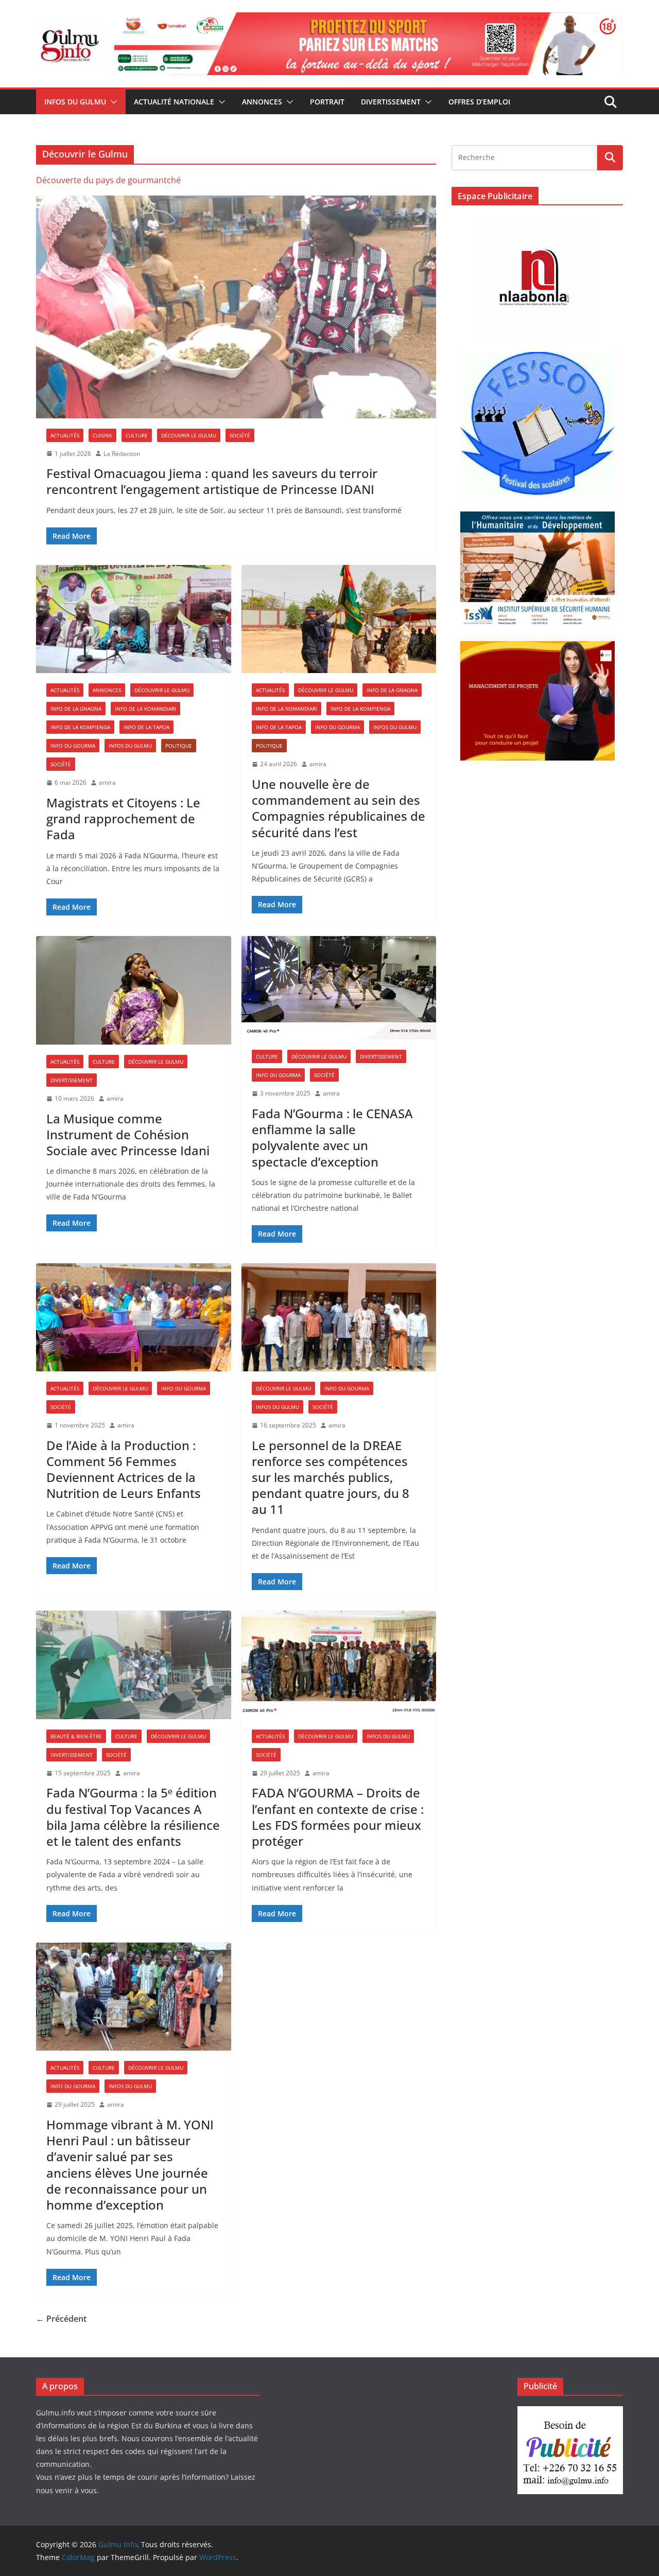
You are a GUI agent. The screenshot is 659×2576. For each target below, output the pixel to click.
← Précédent (61, 2319)
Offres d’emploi (479, 102)
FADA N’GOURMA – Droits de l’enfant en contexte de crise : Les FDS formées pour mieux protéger (338, 1817)
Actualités (65, 435)
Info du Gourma (73, 746)
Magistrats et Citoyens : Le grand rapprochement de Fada (123, 818)
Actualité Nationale (174, 102)
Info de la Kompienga (80, 727)
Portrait (327, 102)
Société (240, 435)
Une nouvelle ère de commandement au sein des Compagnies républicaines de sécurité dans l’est (339, 808)
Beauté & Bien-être (76, 1736)
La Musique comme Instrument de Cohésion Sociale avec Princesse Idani (128, 1134)
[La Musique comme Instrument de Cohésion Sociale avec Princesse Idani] (134, 990)
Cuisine (102, 435)
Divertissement (391, 102)
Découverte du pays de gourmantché (108, 180)
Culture (137, 435)
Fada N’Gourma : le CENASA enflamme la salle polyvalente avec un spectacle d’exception (332, 1137)
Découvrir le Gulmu (189, 435)
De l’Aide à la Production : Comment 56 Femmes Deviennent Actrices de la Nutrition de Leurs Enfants (124, 1469)
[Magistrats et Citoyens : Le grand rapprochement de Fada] (134, 619)
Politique (179, 746)
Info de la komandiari (145, 709)
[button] (112, 102)
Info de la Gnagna (76, 709)
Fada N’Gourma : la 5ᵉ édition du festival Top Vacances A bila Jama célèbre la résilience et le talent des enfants (133, 1817)
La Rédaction (122, 454)
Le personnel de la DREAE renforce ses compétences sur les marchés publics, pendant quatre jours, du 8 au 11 (331, 1477)
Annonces (262, 102)
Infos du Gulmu (75, 102)
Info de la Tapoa (146, 727)
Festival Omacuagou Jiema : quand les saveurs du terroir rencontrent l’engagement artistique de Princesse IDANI (212, 481)
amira (107, 782)
